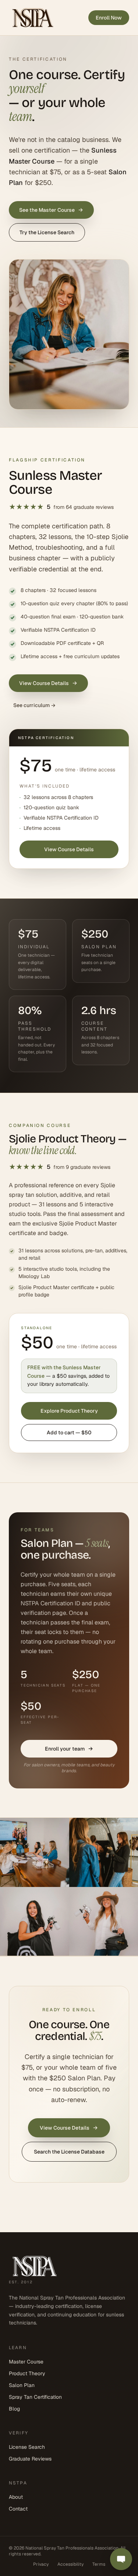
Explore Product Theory (69, 1411)
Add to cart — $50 (69, 1433)
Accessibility (70, 2564)
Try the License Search (47, 232)
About (16, 2497)
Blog (14, 2409)
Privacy (41, 2564)
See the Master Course (47, 210)
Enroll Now (109, 18)
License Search (27, 2447)
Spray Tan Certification (35, 2397)
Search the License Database (69, 2152)
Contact (18, 2509)
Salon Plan (22, 2385)
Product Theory (27, 2373)
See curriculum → (34, 705)
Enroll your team (65, 1748)
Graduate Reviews (30, 2459)
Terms (99, 2564)
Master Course (26, 2362)
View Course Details (44, 683)
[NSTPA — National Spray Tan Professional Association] (33, 18)
